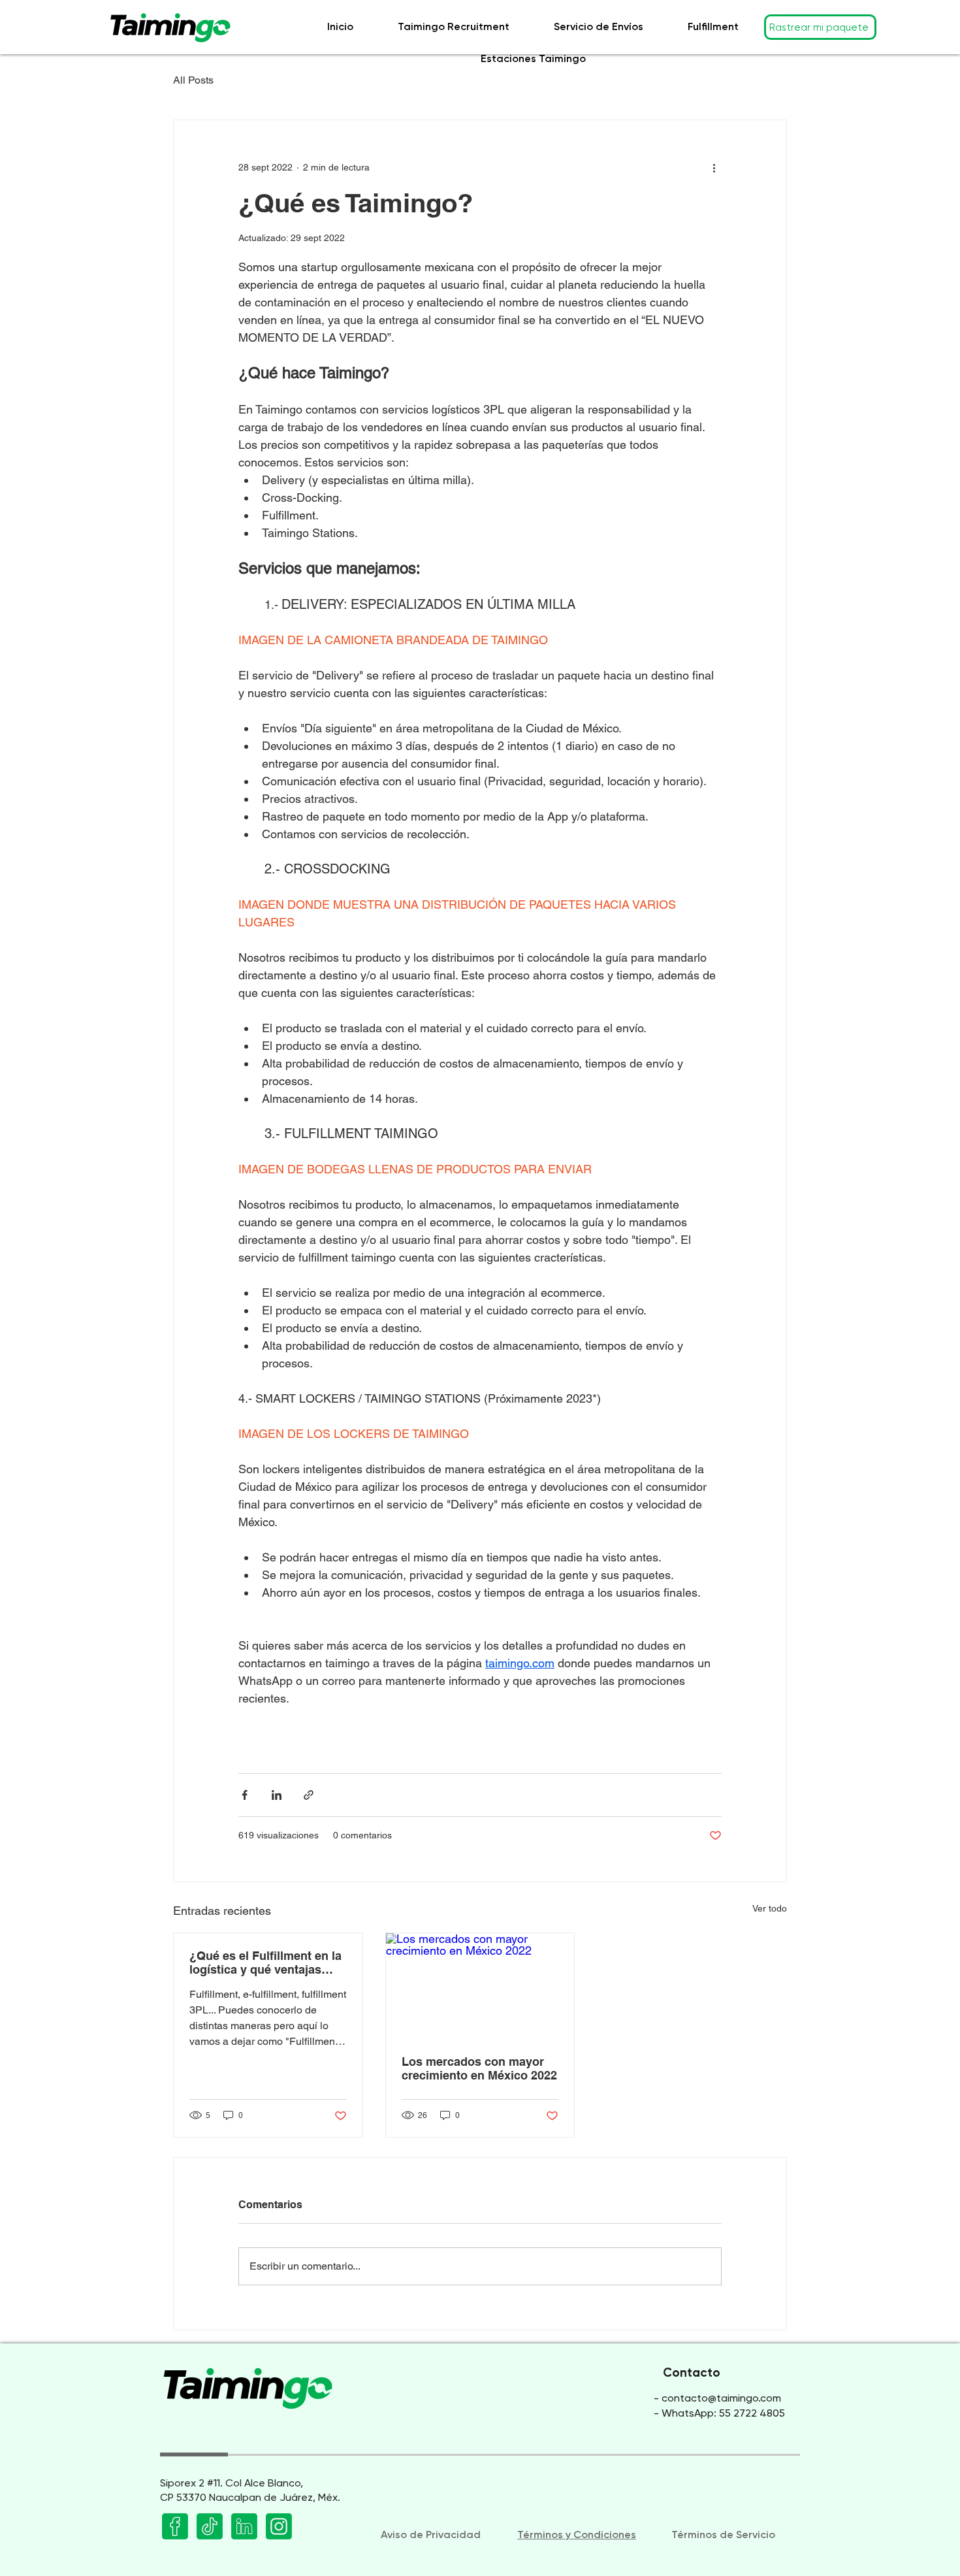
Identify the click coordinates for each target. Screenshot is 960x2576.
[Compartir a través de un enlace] (309, 1795)
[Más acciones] (714, 167)
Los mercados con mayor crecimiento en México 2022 (479, 2068)
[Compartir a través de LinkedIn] (277, 1795)
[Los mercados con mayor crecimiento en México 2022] (480, 1986)
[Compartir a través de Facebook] (245, 1795)
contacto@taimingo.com (721, 2398)
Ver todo (770, 1908)
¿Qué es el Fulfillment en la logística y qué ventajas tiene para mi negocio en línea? (265, 1963)
